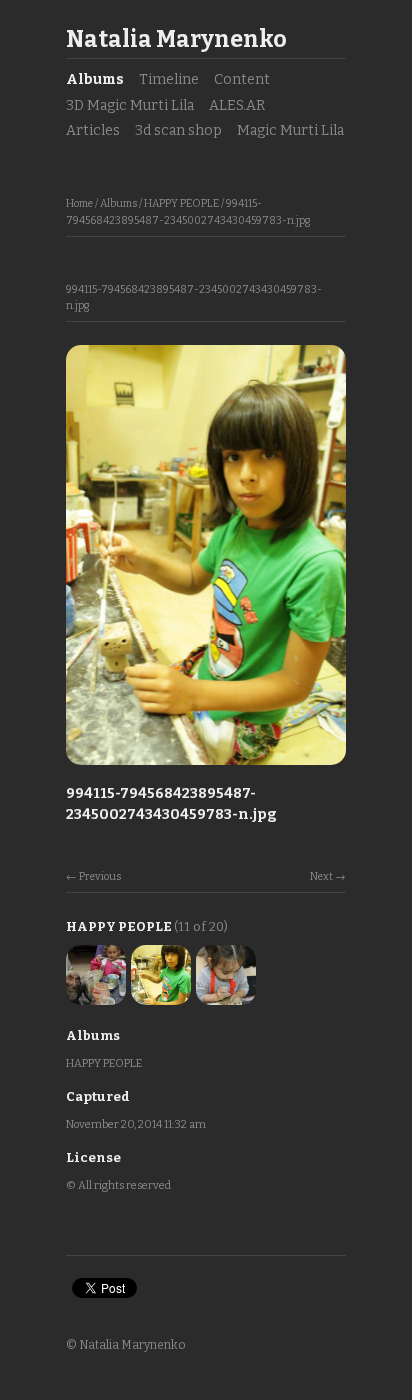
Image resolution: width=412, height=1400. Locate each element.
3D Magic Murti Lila (130, 105)
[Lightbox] (206, 766)
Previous (100, 876)
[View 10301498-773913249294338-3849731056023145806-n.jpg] (226, 996)
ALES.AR (237, 105)
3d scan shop (178, 130)
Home (79, 203)
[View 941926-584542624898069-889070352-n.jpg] (96, 996)
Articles (93, 130)
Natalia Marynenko (176, 39)
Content (242, 79)
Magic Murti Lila (290, 130)
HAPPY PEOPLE (181, 203)
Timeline (169, 79)
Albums (95, 79)
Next (321, 876)
